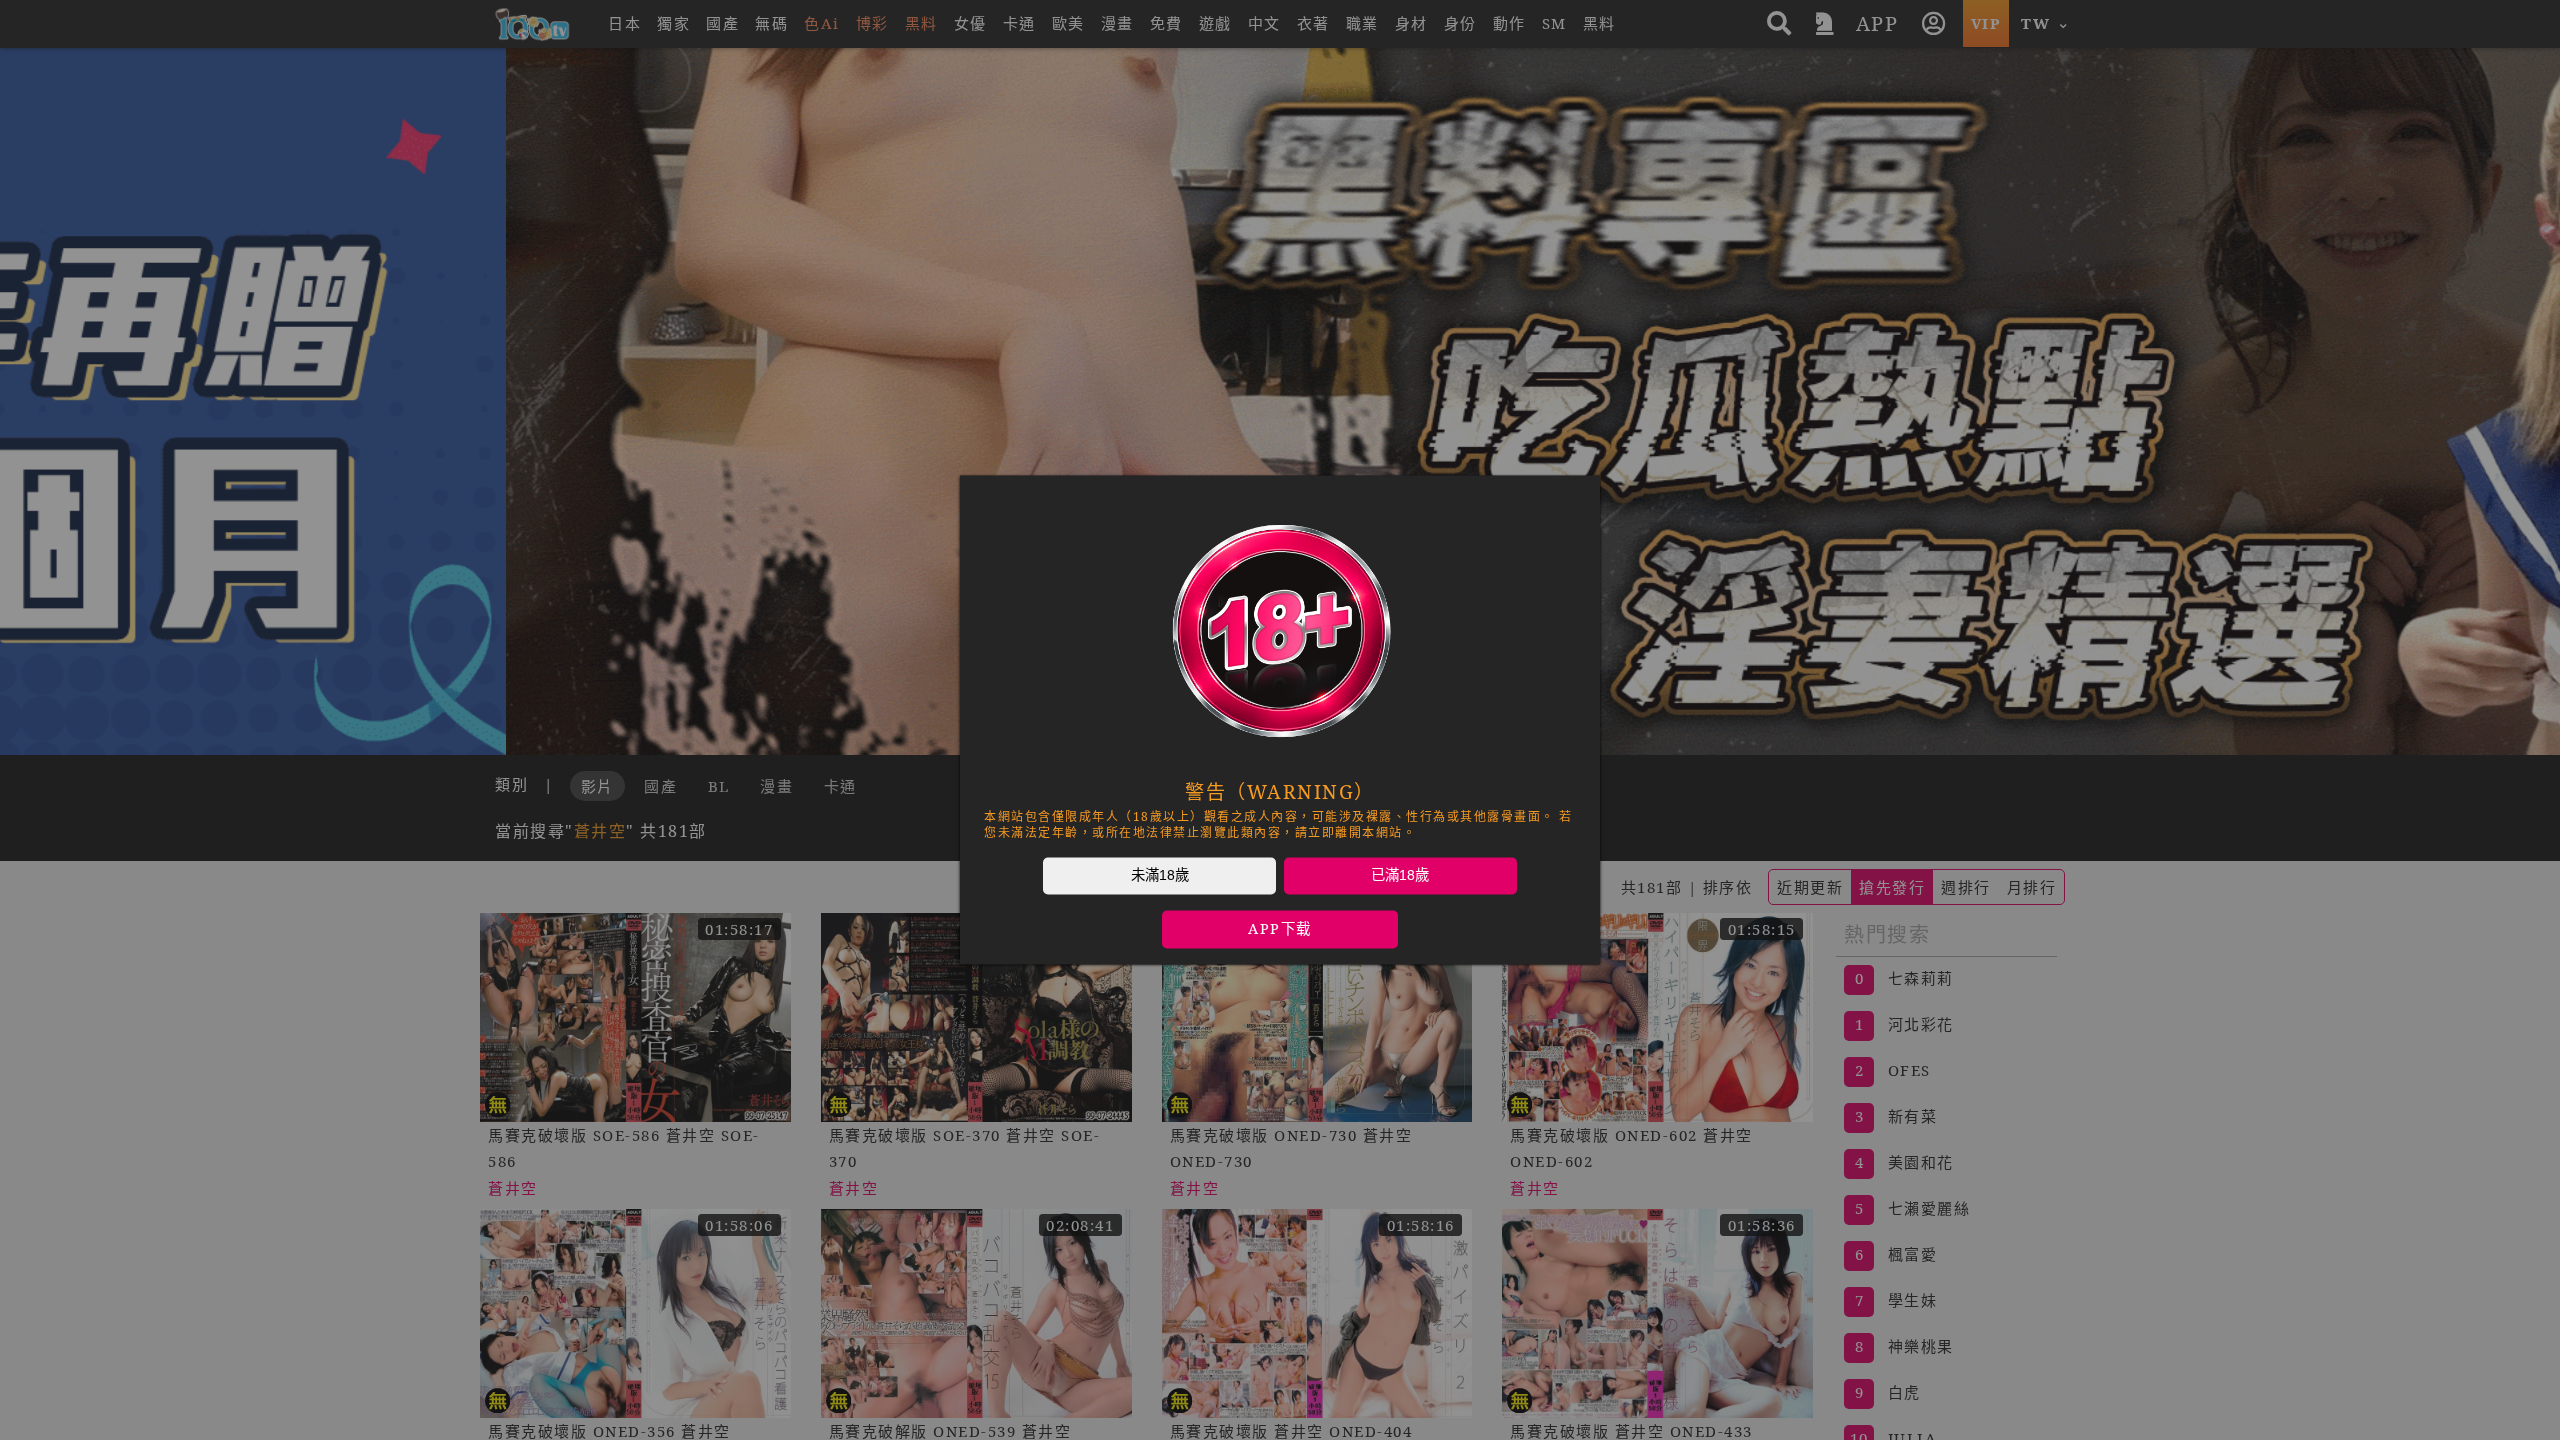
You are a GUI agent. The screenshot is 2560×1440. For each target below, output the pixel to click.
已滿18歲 (1400, 875)
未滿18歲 (1160, 875)
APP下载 (1280, 929)
